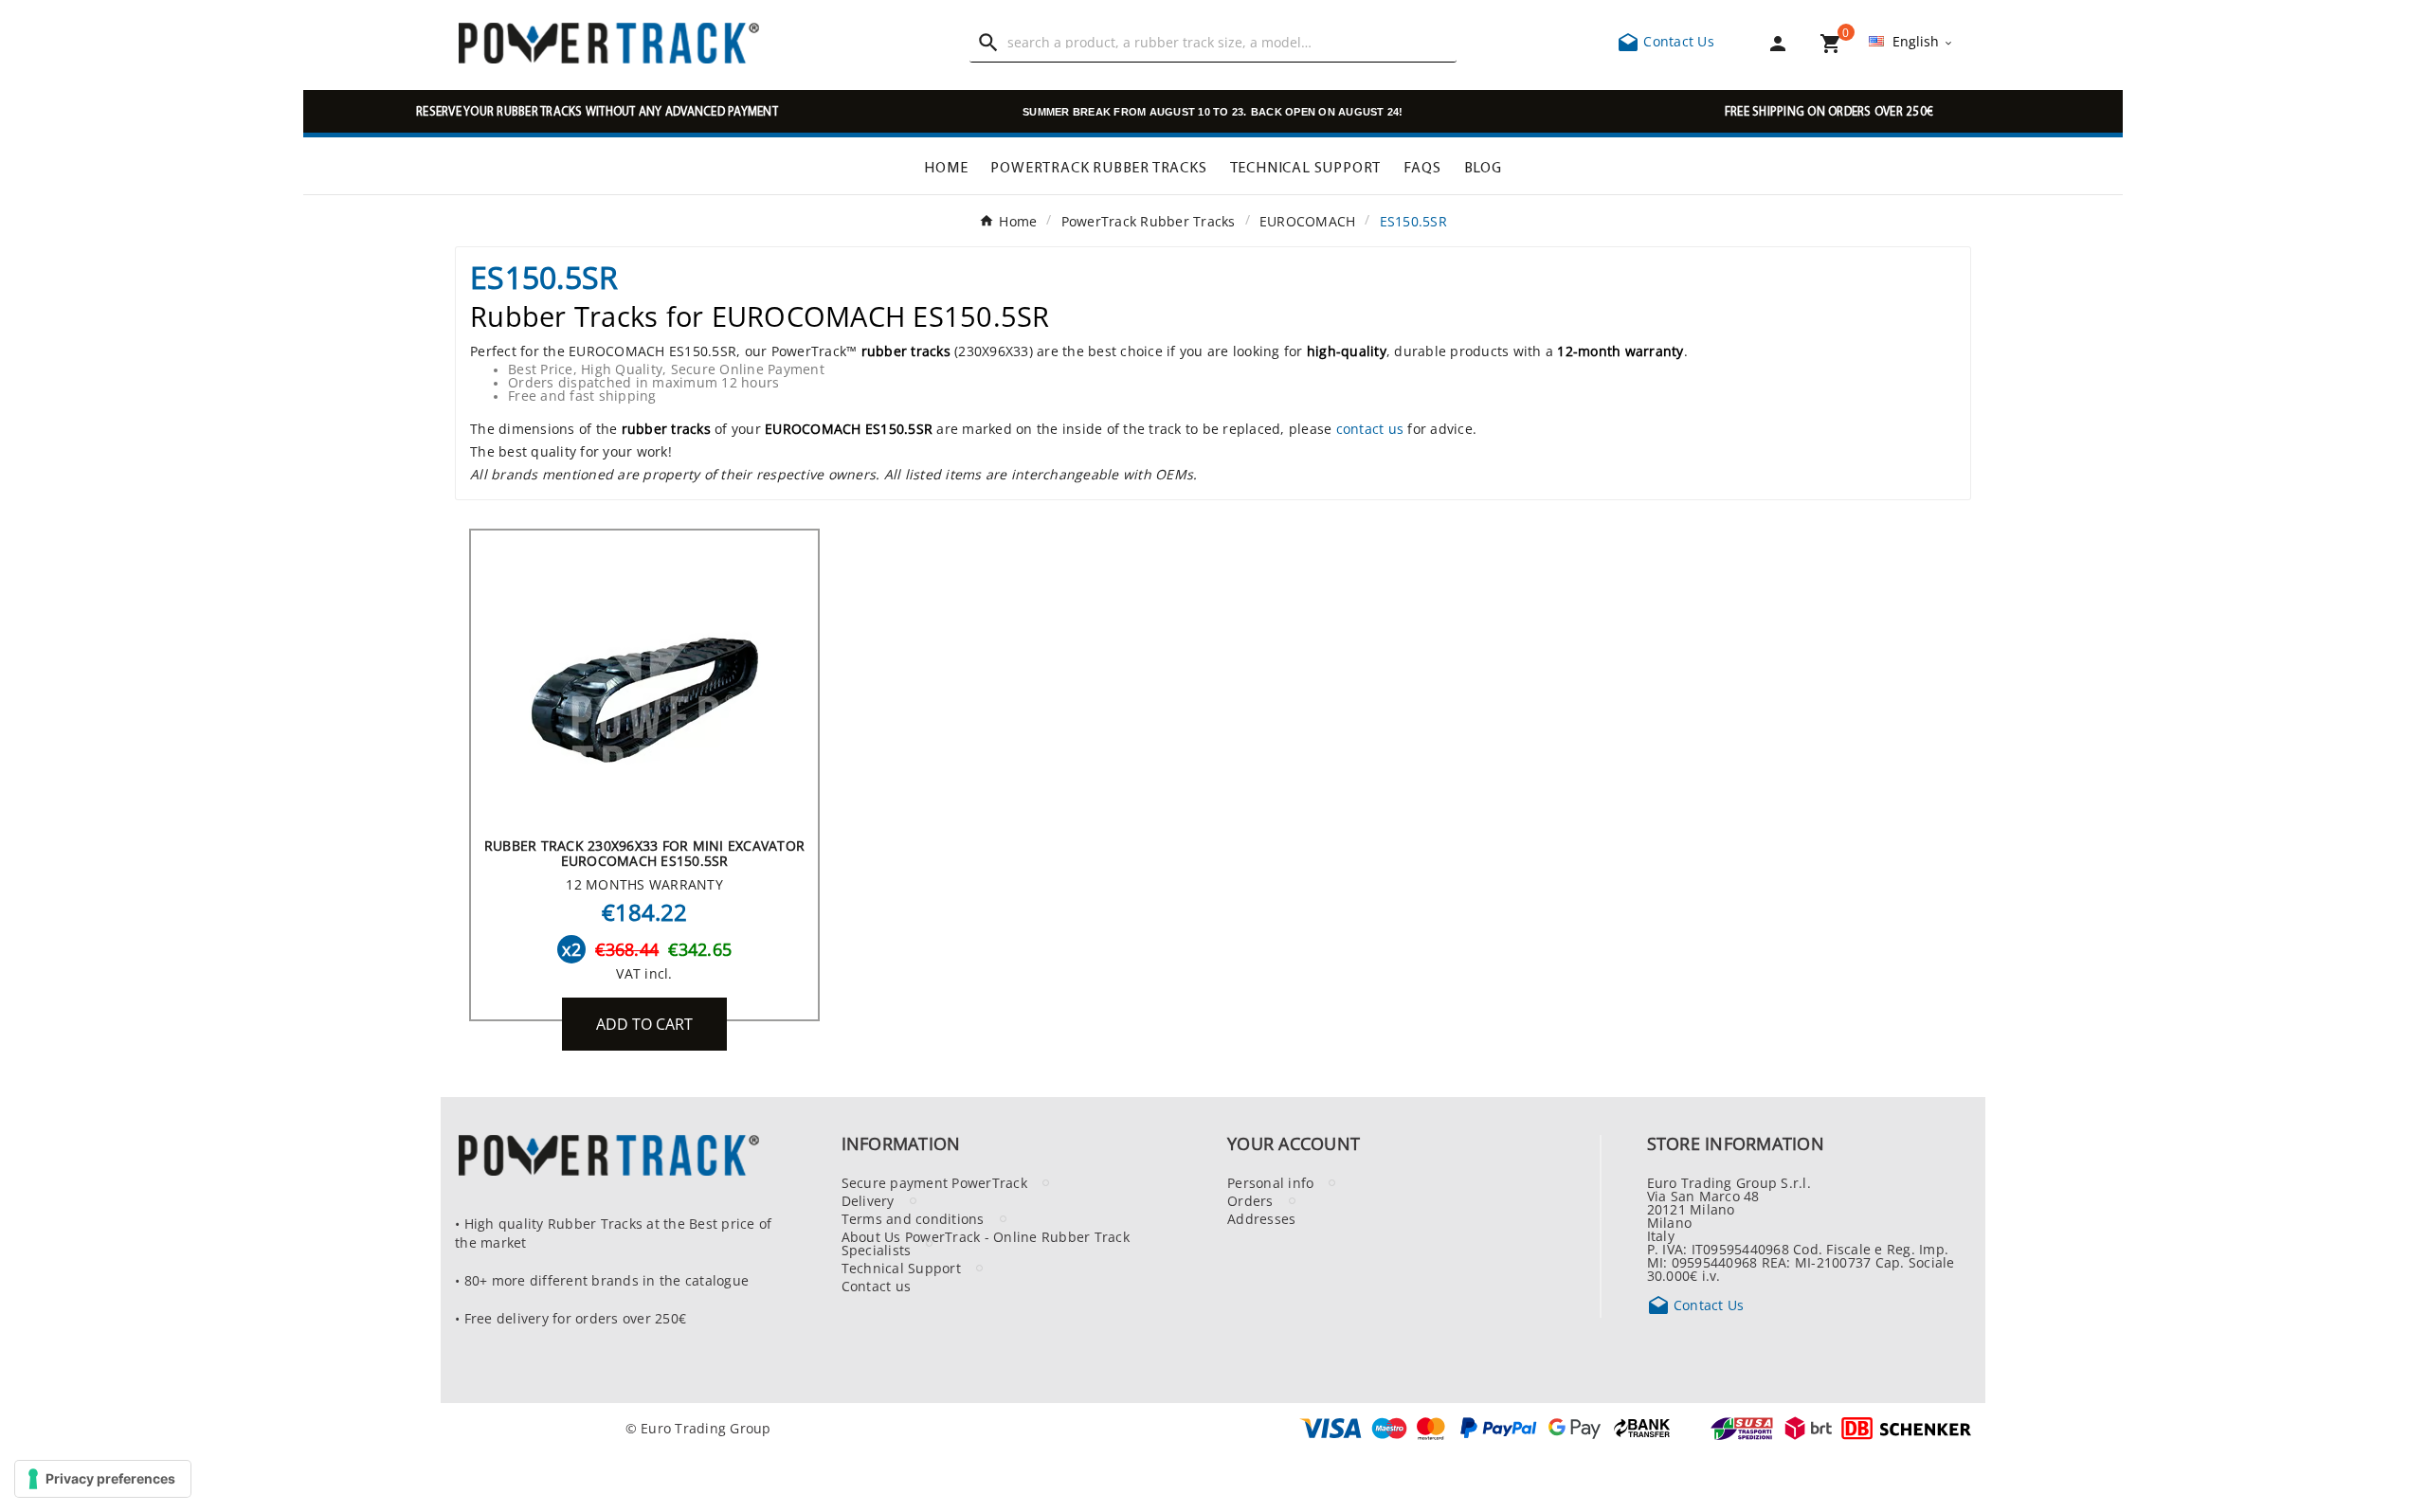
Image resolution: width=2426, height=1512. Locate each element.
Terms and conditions (913, 1218)
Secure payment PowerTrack (934, 1182)
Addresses (1261, 1218)
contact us (1370, 428)
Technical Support (901, 1268)
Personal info (1270, 1182)
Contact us (877, 1286)
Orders (1250, 1200)
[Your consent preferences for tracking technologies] (103, 1479)
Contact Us (1666, 41)
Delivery (868, 1200)
